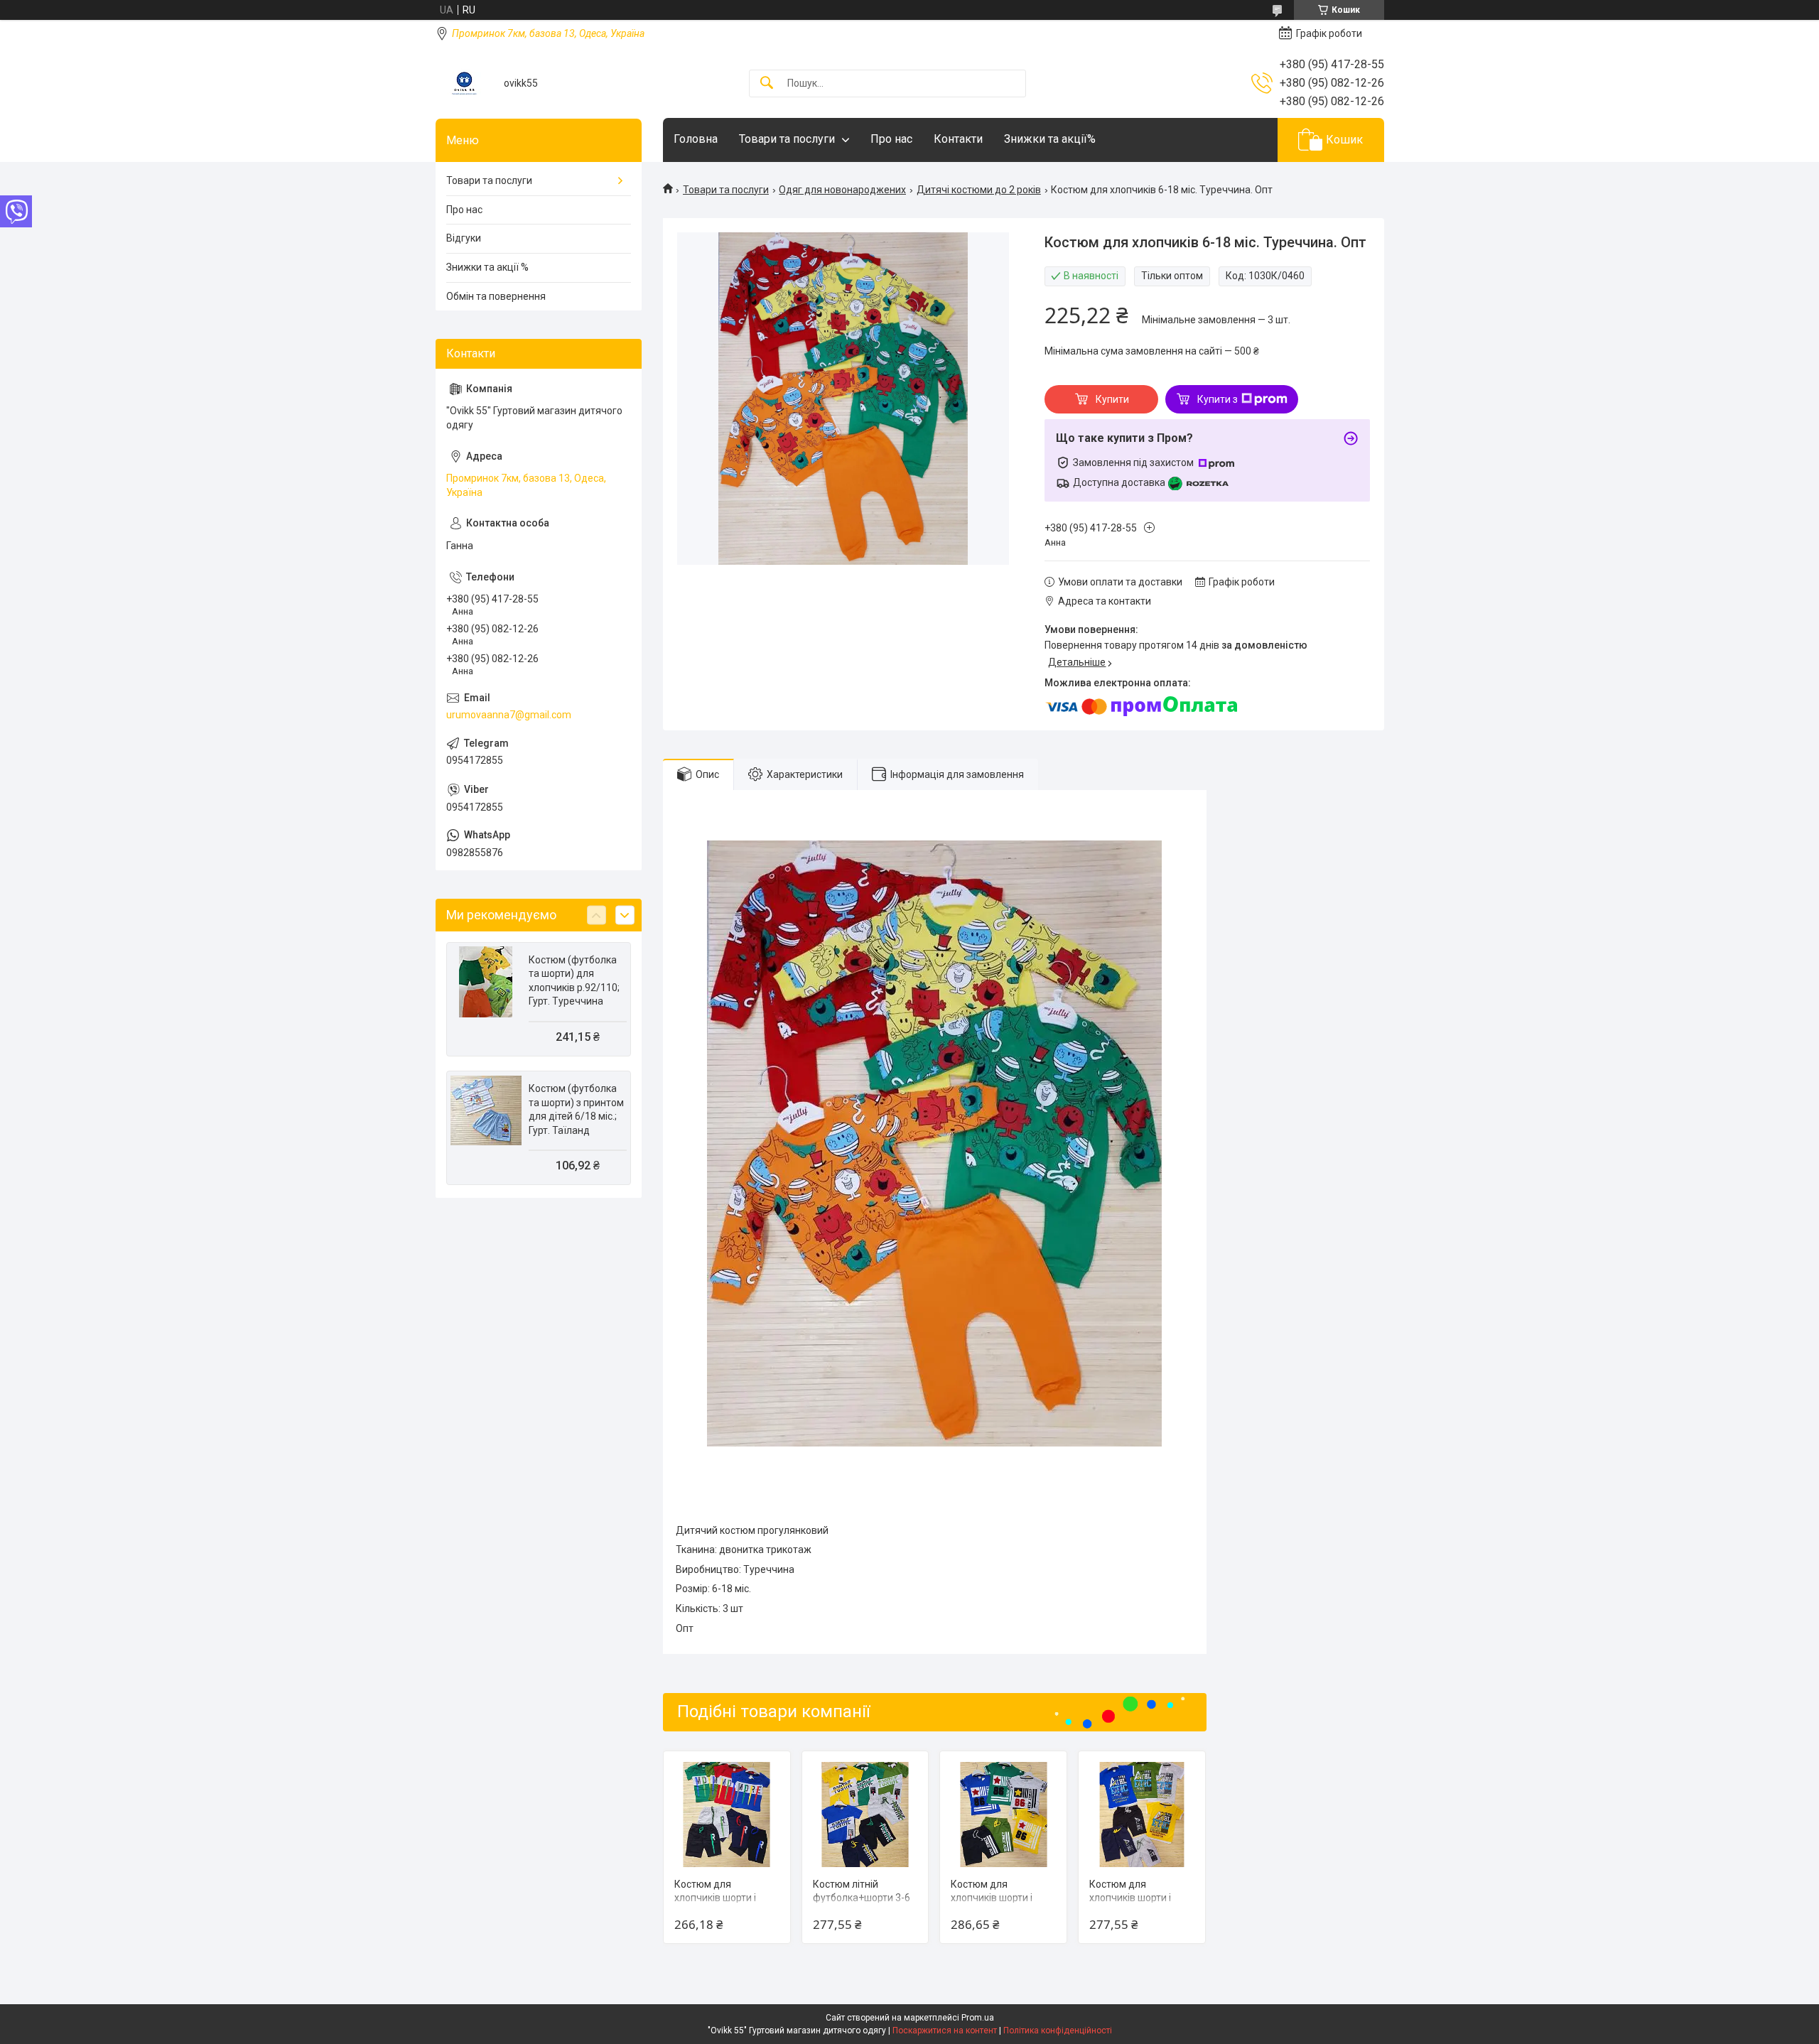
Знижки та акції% (1050, 139)
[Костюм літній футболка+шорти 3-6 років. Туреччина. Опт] (865, 1815)
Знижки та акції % (487, 267)
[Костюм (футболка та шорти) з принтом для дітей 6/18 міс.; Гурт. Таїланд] (486, 1110)
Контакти (958, 139)
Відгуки (464, 238)
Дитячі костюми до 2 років (979, 190)
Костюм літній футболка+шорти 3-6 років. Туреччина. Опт (864, 1898)
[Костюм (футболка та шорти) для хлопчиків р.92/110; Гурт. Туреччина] (486, 982)
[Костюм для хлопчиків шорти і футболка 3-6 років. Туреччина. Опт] (727, 1815)
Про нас (891, 139)
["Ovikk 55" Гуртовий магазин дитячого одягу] (464, 83)
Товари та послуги (787, 139)
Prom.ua (978, 2018)
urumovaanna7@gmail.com (509, 715)
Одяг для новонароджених (842, 190)
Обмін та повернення (496, 296)
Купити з (1218, 399)
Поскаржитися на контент (945, 2031)
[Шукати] (767, 83)
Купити (1112, 399)
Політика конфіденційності (1058, 2031)
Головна (696, 139)
